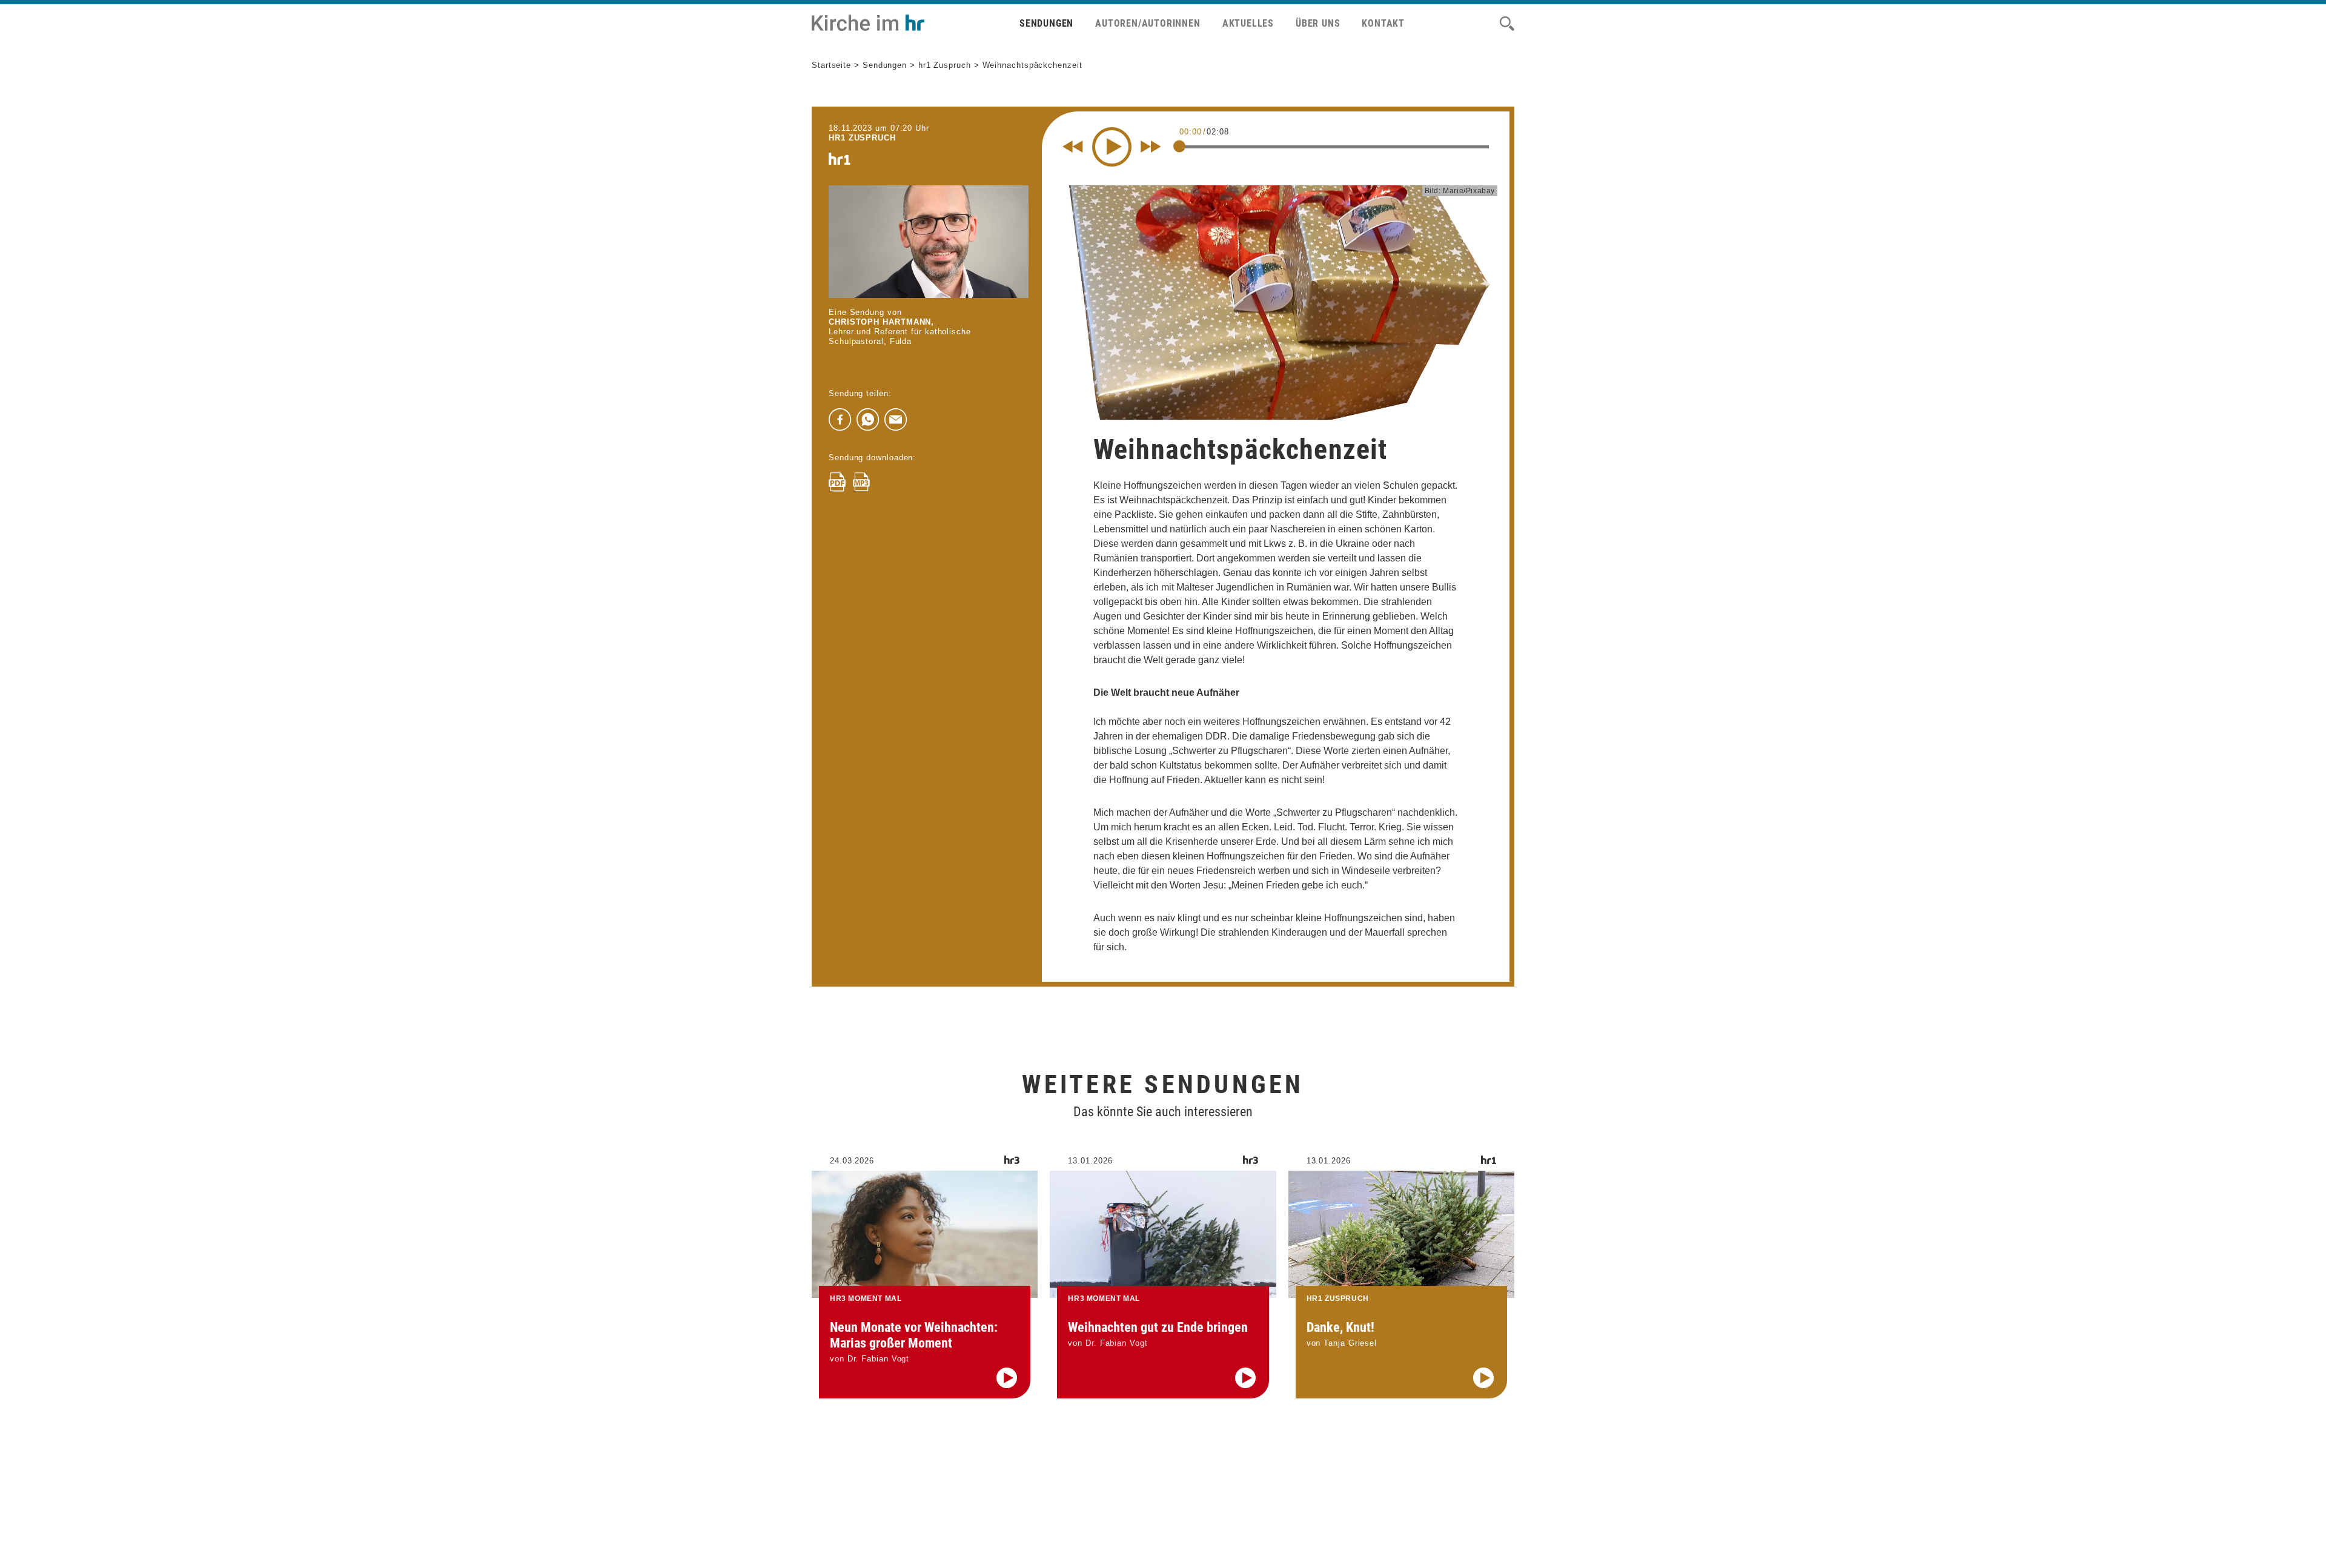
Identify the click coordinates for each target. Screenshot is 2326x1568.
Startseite (831, 65)
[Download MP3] (861, 482)
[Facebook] (840, 420)
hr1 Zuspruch (945, 65)
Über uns (1318, 23)
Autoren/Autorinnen (1148, 23)
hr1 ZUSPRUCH (862, 138)
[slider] (1179, 146)
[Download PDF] (837, 482)
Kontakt (1383, 23)
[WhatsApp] (868, 420)
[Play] (1112, 147)
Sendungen (1046, 23)
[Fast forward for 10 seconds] (1151, 147)
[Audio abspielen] (1007, 1378)
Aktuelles (1248, 23)
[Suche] (1507, 24)
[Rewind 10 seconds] (1073, 147)
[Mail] (896, 420)
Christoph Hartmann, (881, 322)
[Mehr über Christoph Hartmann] (929, 242)
